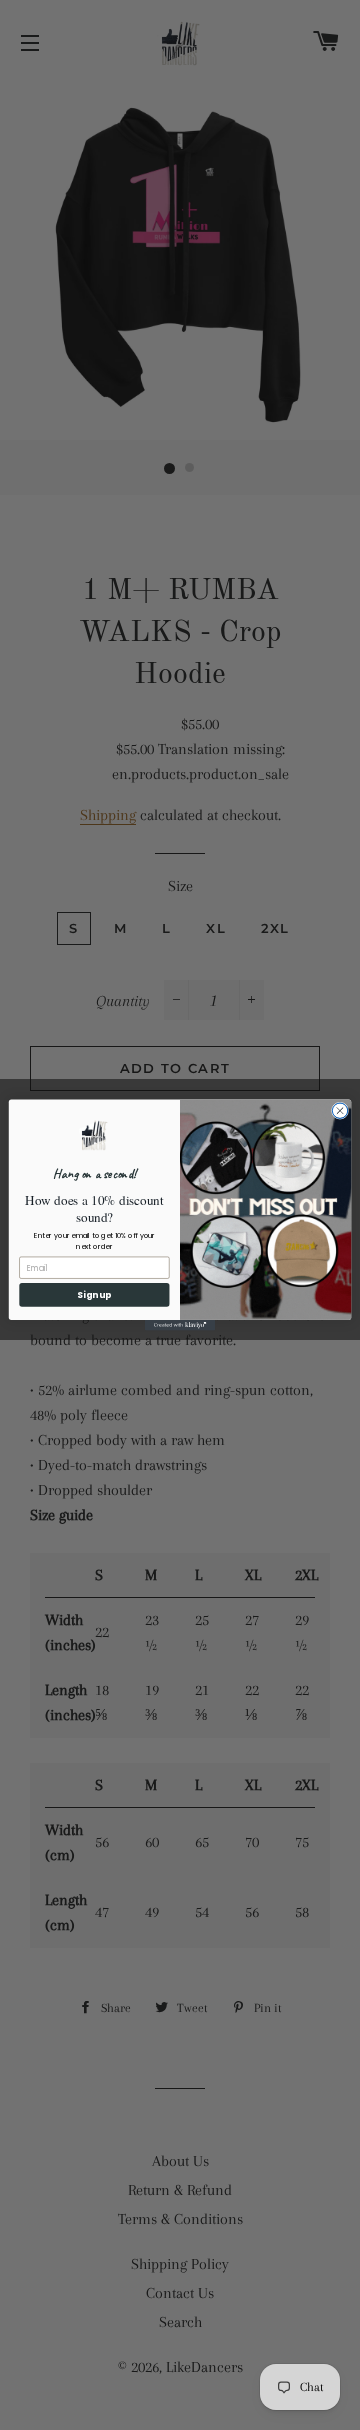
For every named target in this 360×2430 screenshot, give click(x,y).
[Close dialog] (339, 1110)
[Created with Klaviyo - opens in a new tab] (180, 1325)
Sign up (94, 1295)
